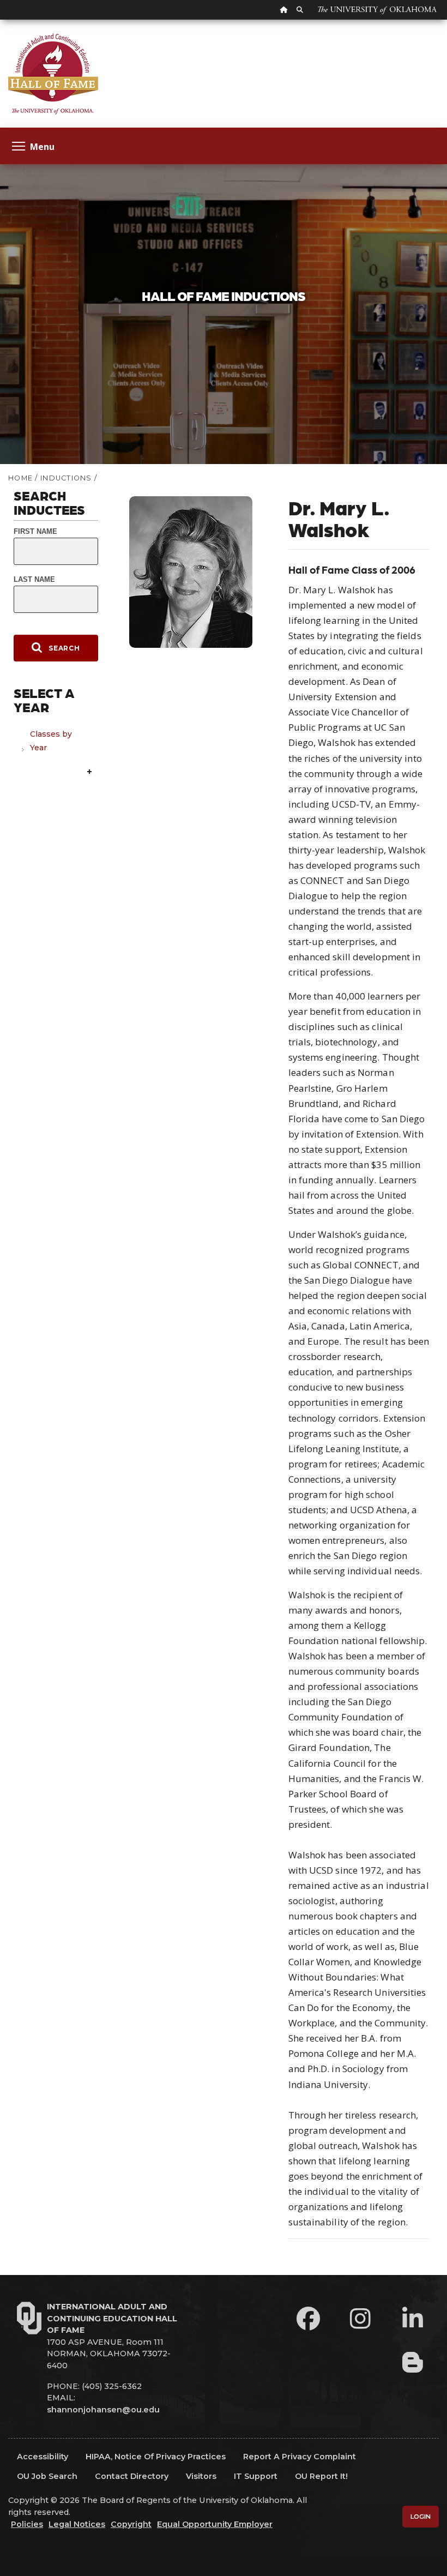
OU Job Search (47, 2476)
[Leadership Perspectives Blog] (413, 2362)
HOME (20, 478)
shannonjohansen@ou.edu (103, 2410)
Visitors (201, 2476)
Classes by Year (51, 741)
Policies (27, 2524)
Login (421, 2517)
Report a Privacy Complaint (300, 2457)
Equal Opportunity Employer (215, 2524)
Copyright (131, 2524)
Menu (42, 146)
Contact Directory (132, 2476)
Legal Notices (77, 2524)
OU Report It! (321, 2476)
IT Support (256, 2476)
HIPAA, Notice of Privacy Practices (156, 2457)
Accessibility (43, 2457)
